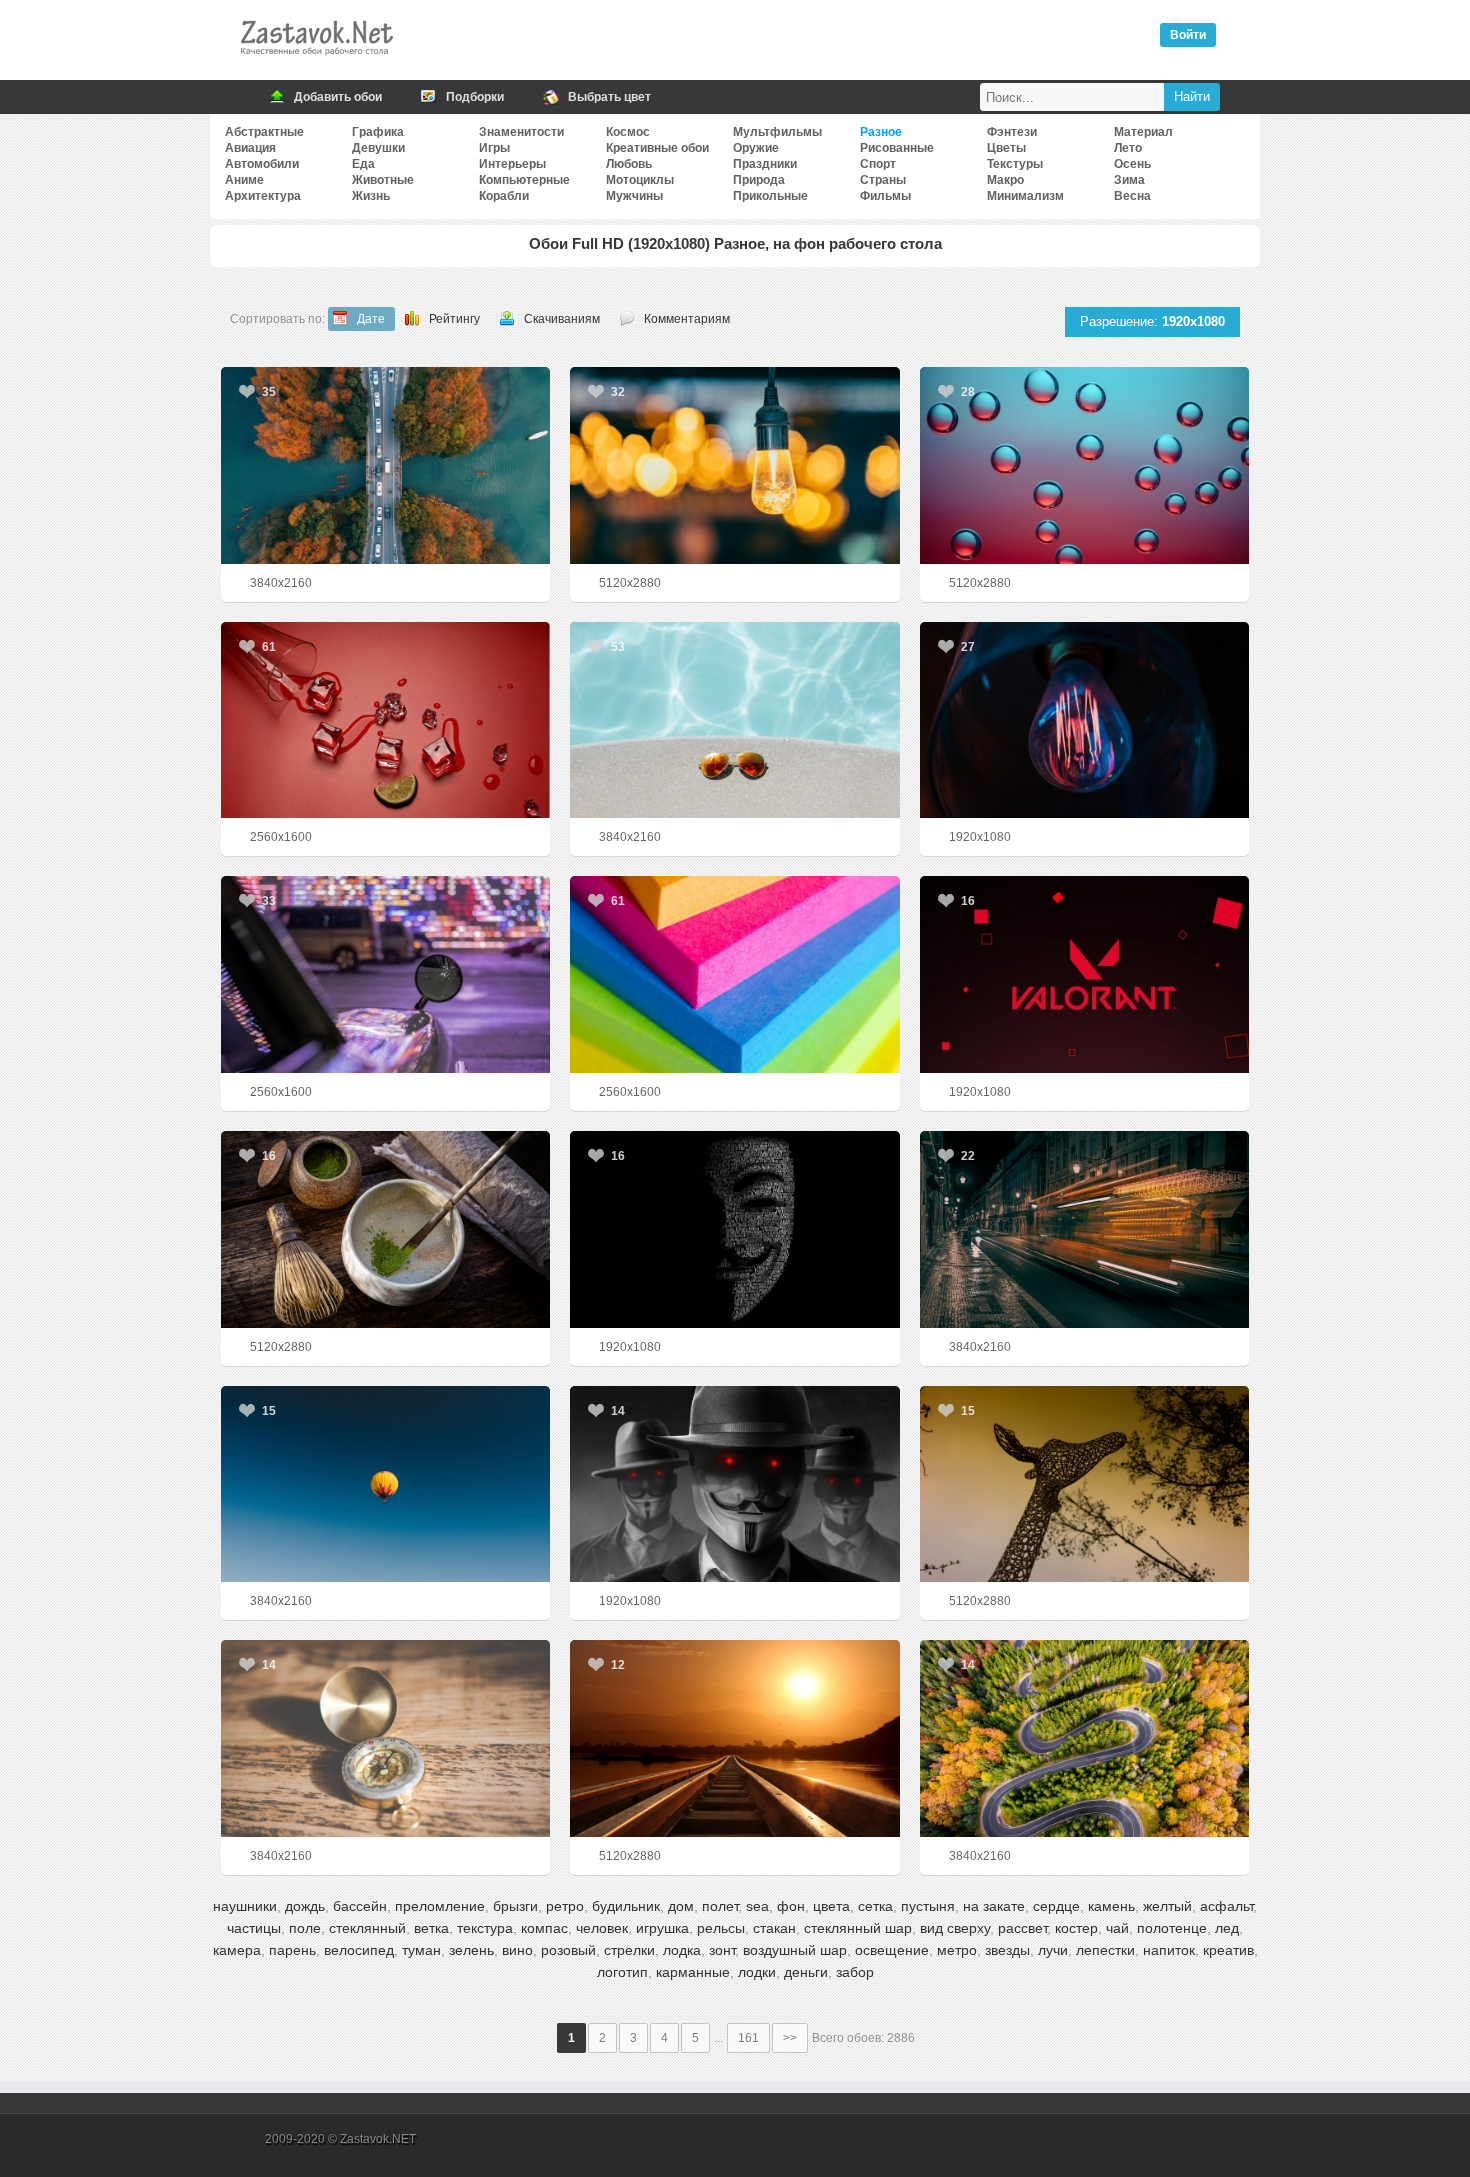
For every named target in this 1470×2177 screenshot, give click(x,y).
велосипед (359, 1950)
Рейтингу (454, 319)
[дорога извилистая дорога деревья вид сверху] (1084, 1738)
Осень (1132, 164)
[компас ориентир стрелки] (385, 1738)
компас (544, 1928)
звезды (1007, 1950)
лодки (757, 1972)
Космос (628, 132)
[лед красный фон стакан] (385, 720)
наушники (245, 1906)
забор (855, 1972)
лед (1227, 1928)
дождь (305, 1906)
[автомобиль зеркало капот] (385, 974)
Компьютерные (524, 180)
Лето (1128, 148)
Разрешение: (1152, 321)
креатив (1228, 1950)
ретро (565, 1906)
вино (517, 1950)
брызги (515, 1906)
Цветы (1006, 148)
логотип (622, 1972)
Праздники (765, 164)
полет (720, 1906)
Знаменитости (521, 132)
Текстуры (1015, 164)
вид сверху (955, 1928)
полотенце (1172, 1928)
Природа (759, 180)
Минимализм (1025, 196)
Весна (1132, 196)
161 (748, 2038)
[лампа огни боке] (734, 465)
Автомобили (262, 164)
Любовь (629, 164)
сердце (1056, 1906)
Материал (1143, 132)
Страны (883, 180)
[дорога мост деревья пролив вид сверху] (385, 465)
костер (1076, 1928)
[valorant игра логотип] (1084, 974)
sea (757, 1906)
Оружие (756, 148)
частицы (254, 1928)
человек (602, 1928)
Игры (494, 148)
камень (1111, 1906)
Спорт (878, 164)
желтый (1167, 1906)
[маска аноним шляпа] (734, 1484)
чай (1117, 1928)
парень (292, 1950)
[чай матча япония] (385, 1229)
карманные (693, 1972)
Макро (1005, 180)
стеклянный (367, 1928)
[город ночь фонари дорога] (1084, 1229)
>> (790, 2038)
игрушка (662, 1928)
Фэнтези (1012, 132)
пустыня (928, 1906)
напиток (1169, 1950)
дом (681, 1906)
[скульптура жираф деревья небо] (1084, 1484)
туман (421, 1950)
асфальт (1226, 1906)
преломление (440, 1906)
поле (305, 1928)
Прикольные (770, 196)
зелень (471, 1950)
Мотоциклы (640, 180)
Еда (363, 164)
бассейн (360, 1906)
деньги (806, 1972)
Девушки (378, 148)
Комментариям (687, 319)
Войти (1188, 35)
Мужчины (634, 196)
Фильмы (885, 196)
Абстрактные (264, 132)
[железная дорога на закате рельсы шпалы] (734, 1738)
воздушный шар (795, 1950)
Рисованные (897, 148)
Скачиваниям (562, 319)
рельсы (721, 1928)
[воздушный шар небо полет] (385, 1484)
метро (957, 1950)
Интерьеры (512, 164)
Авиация (250, 148)
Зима (1129, 180)
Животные (383, 180)
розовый (568, 1950)
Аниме (244, 180)
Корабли (504, 196)
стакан (774, 1928)
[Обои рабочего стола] (316, 60)
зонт (722, 1950)
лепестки (1105, 1950)
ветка (431, 1928)
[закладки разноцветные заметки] (734, 974)
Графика (378, 132)
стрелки (629, 1950)
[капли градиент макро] (1084, 465)
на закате (994, 1906)
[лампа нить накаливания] (1084, 720)
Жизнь (371, 196)
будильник (626, 1906)
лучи (1053, 1950)
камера (237, 1950)
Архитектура (263, 196)
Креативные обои (657, 148)
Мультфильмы (777, 132)
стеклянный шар (858, 1928)
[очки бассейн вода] (734, 720)
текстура (485, 1928)
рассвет (1022, 1928)
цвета (831, 1906)
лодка (682, 1950)
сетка (875, 1906)
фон (791, 1906)
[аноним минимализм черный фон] (734, 1229)
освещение (892, 1950)
